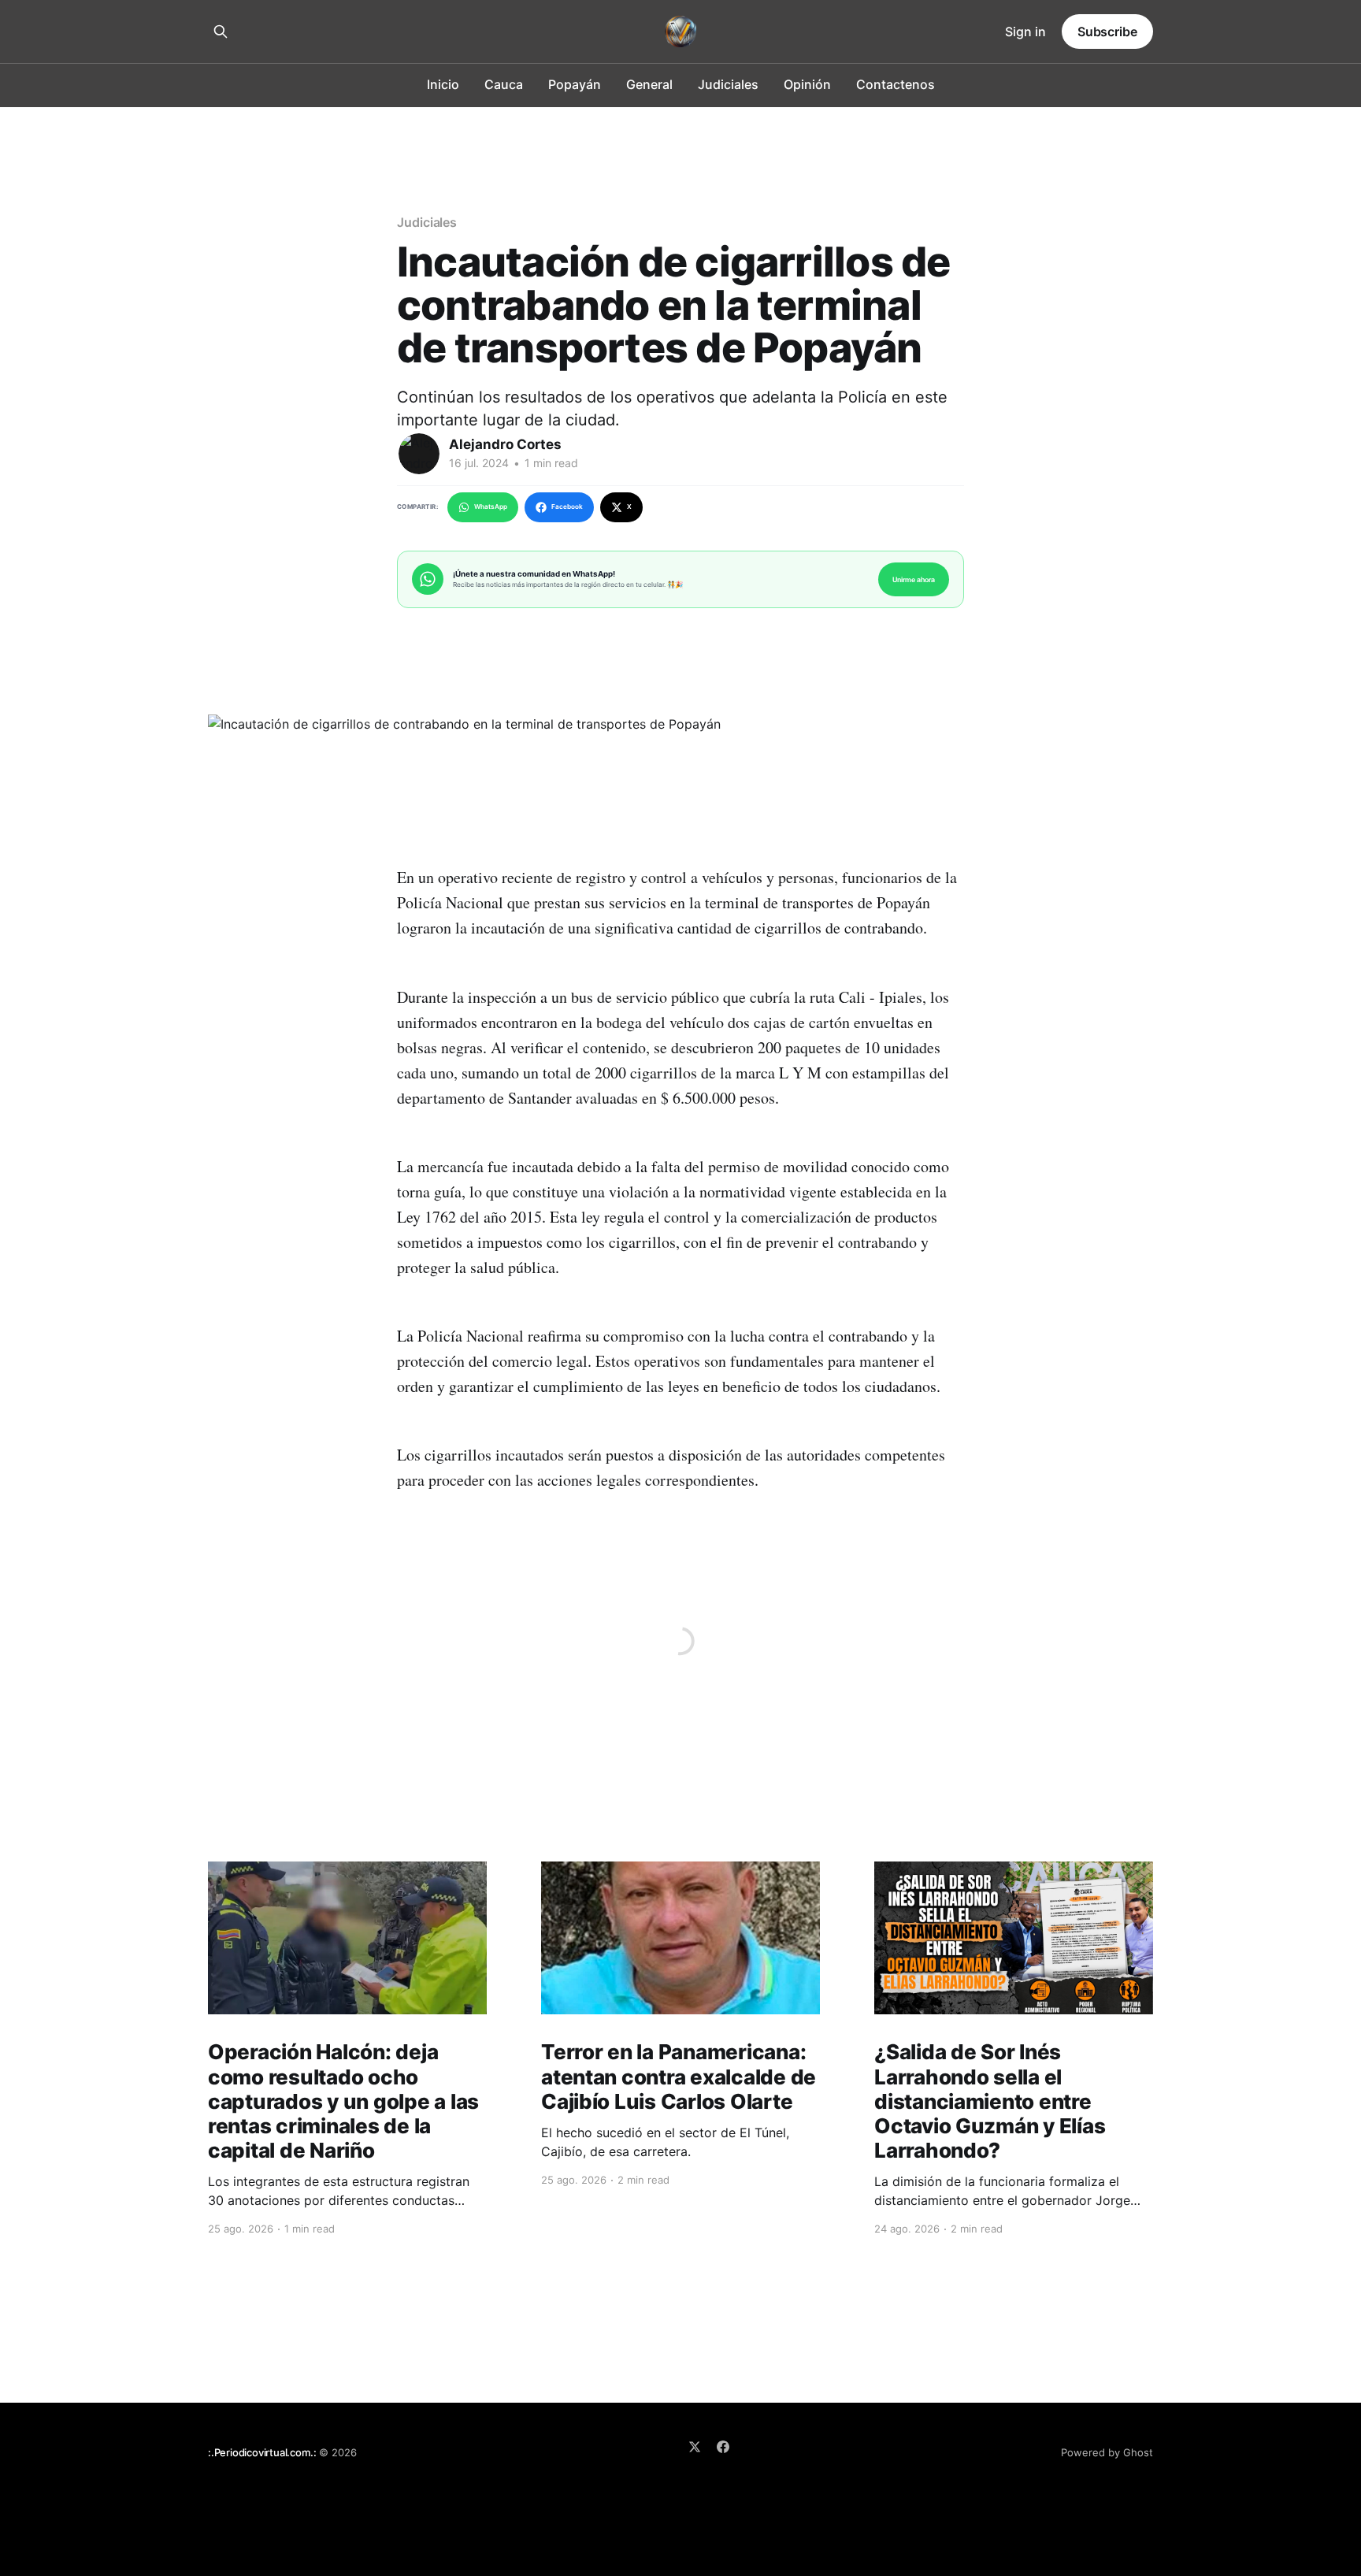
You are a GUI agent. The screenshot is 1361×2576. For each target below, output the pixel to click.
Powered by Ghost (1107, 2452)
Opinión (807, 84)
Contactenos (896, 84)
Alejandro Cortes (505, 444)
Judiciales (728, 84)
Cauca (504, 84)
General (649, 84)
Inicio (443, 84)
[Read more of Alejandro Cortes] (419, 454)
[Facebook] (723, 2447)
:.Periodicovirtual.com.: (262, 2452)
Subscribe (1107, 32)
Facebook (567, 507)
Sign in (1025, 32)
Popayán (575, 84)
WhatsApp (491, 507)
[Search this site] (221, 32)
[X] (695, 2447)
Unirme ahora (914, 579)
